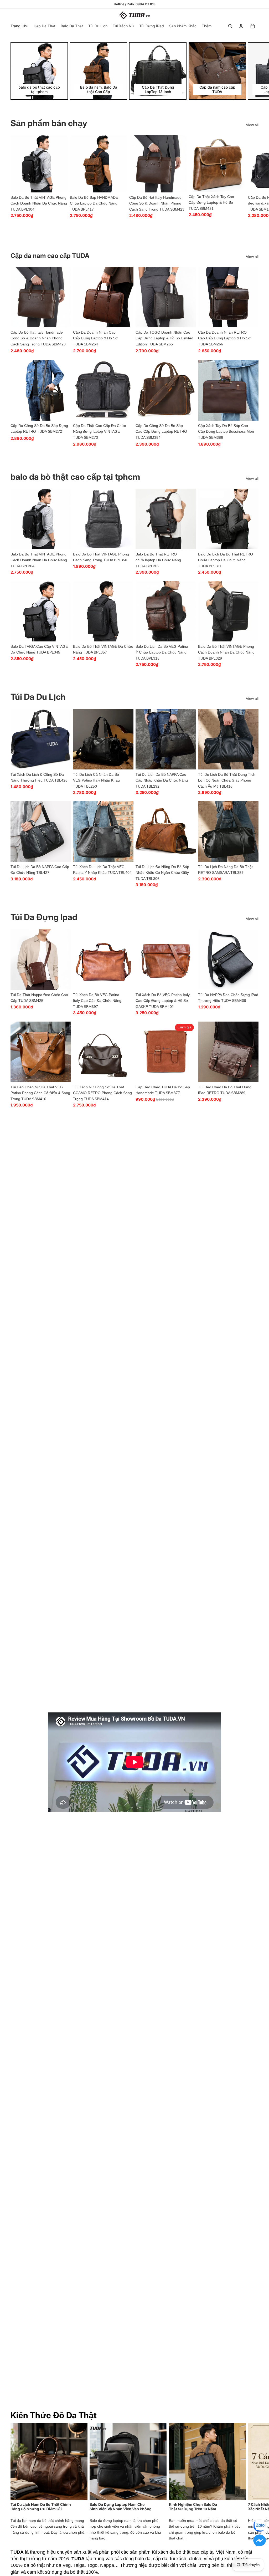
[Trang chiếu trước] (16, 297)
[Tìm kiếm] (230, 26)
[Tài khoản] (241, 26)
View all (252, 125)
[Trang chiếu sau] (253, 71)
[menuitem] (207, 26)
